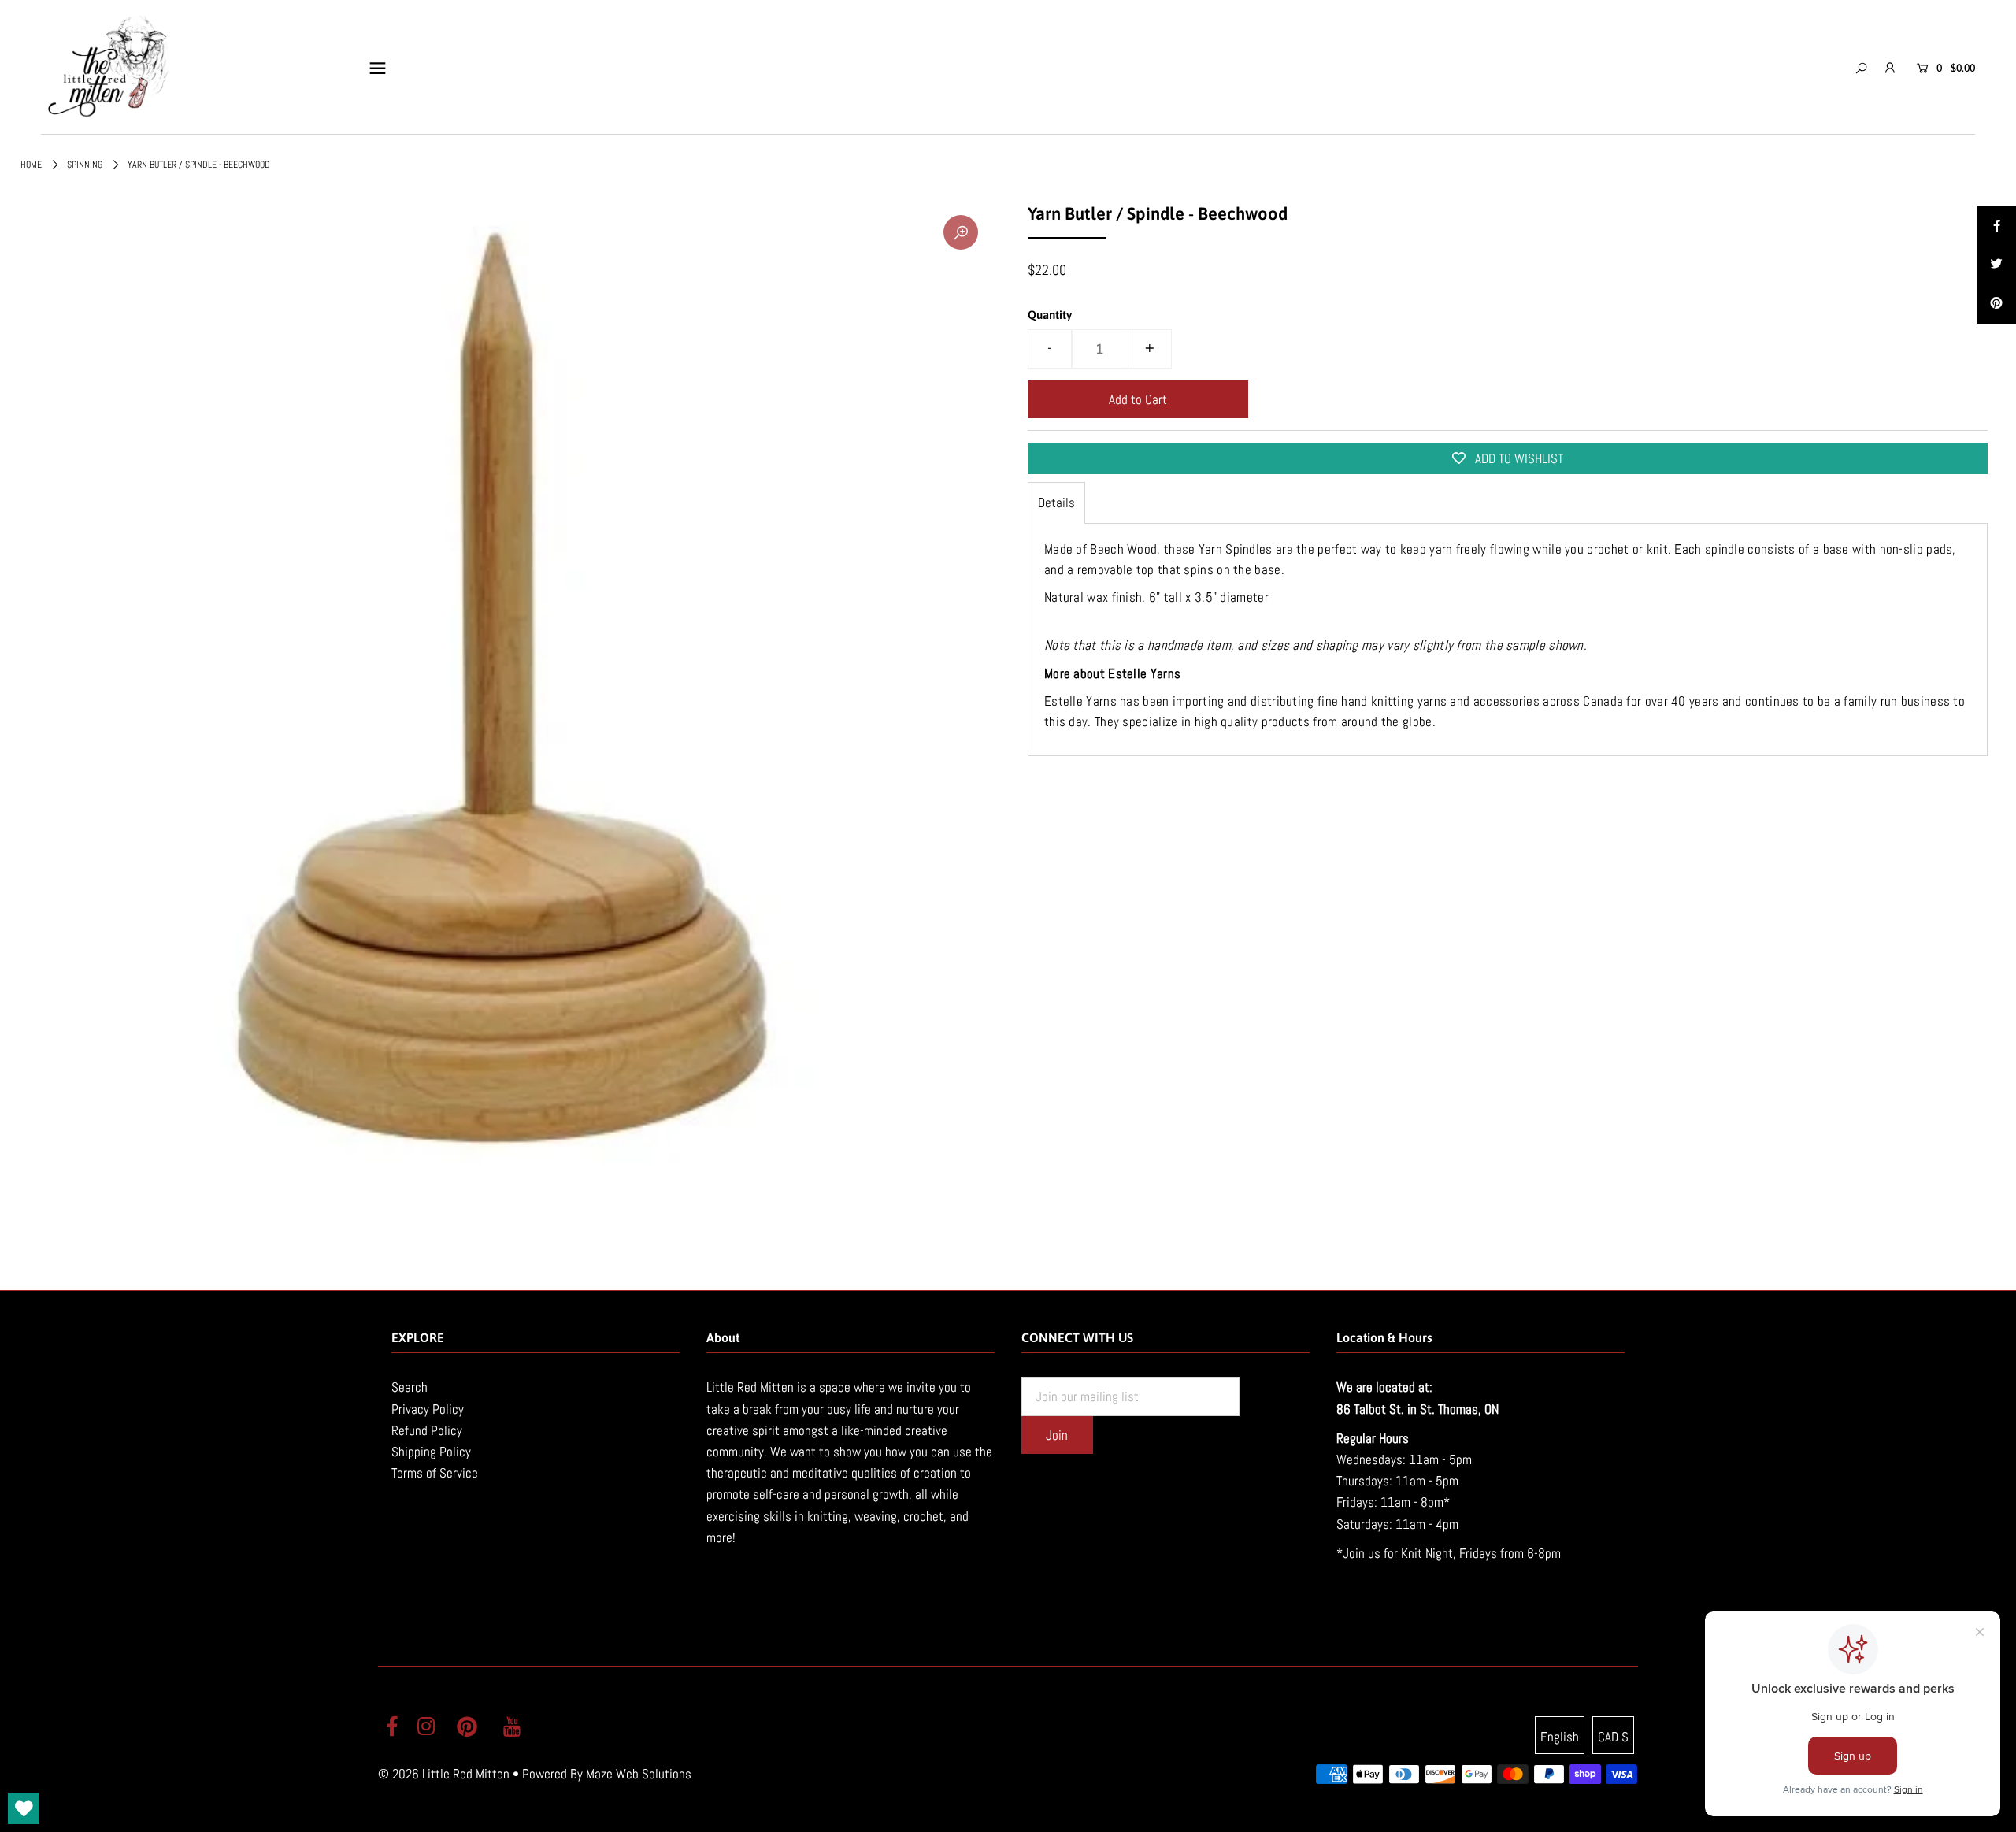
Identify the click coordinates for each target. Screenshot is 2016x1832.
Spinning (85, 165)
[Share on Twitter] (1996, 265)
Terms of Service (435, 1473)
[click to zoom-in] (961, 232)
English (1560, 1737)
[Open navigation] (378, 68)
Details (1056, 503)
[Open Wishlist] (24, 1808)
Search (409, 1387)
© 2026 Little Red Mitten (444, 1774)
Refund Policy (427, 1430)
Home (31, 165)
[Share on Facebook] (1996, 225)
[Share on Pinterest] (1996, 304)
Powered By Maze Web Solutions (607, 1774)
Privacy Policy (428, 1409)
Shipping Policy (431, 1452)
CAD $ (1613, 1737)
